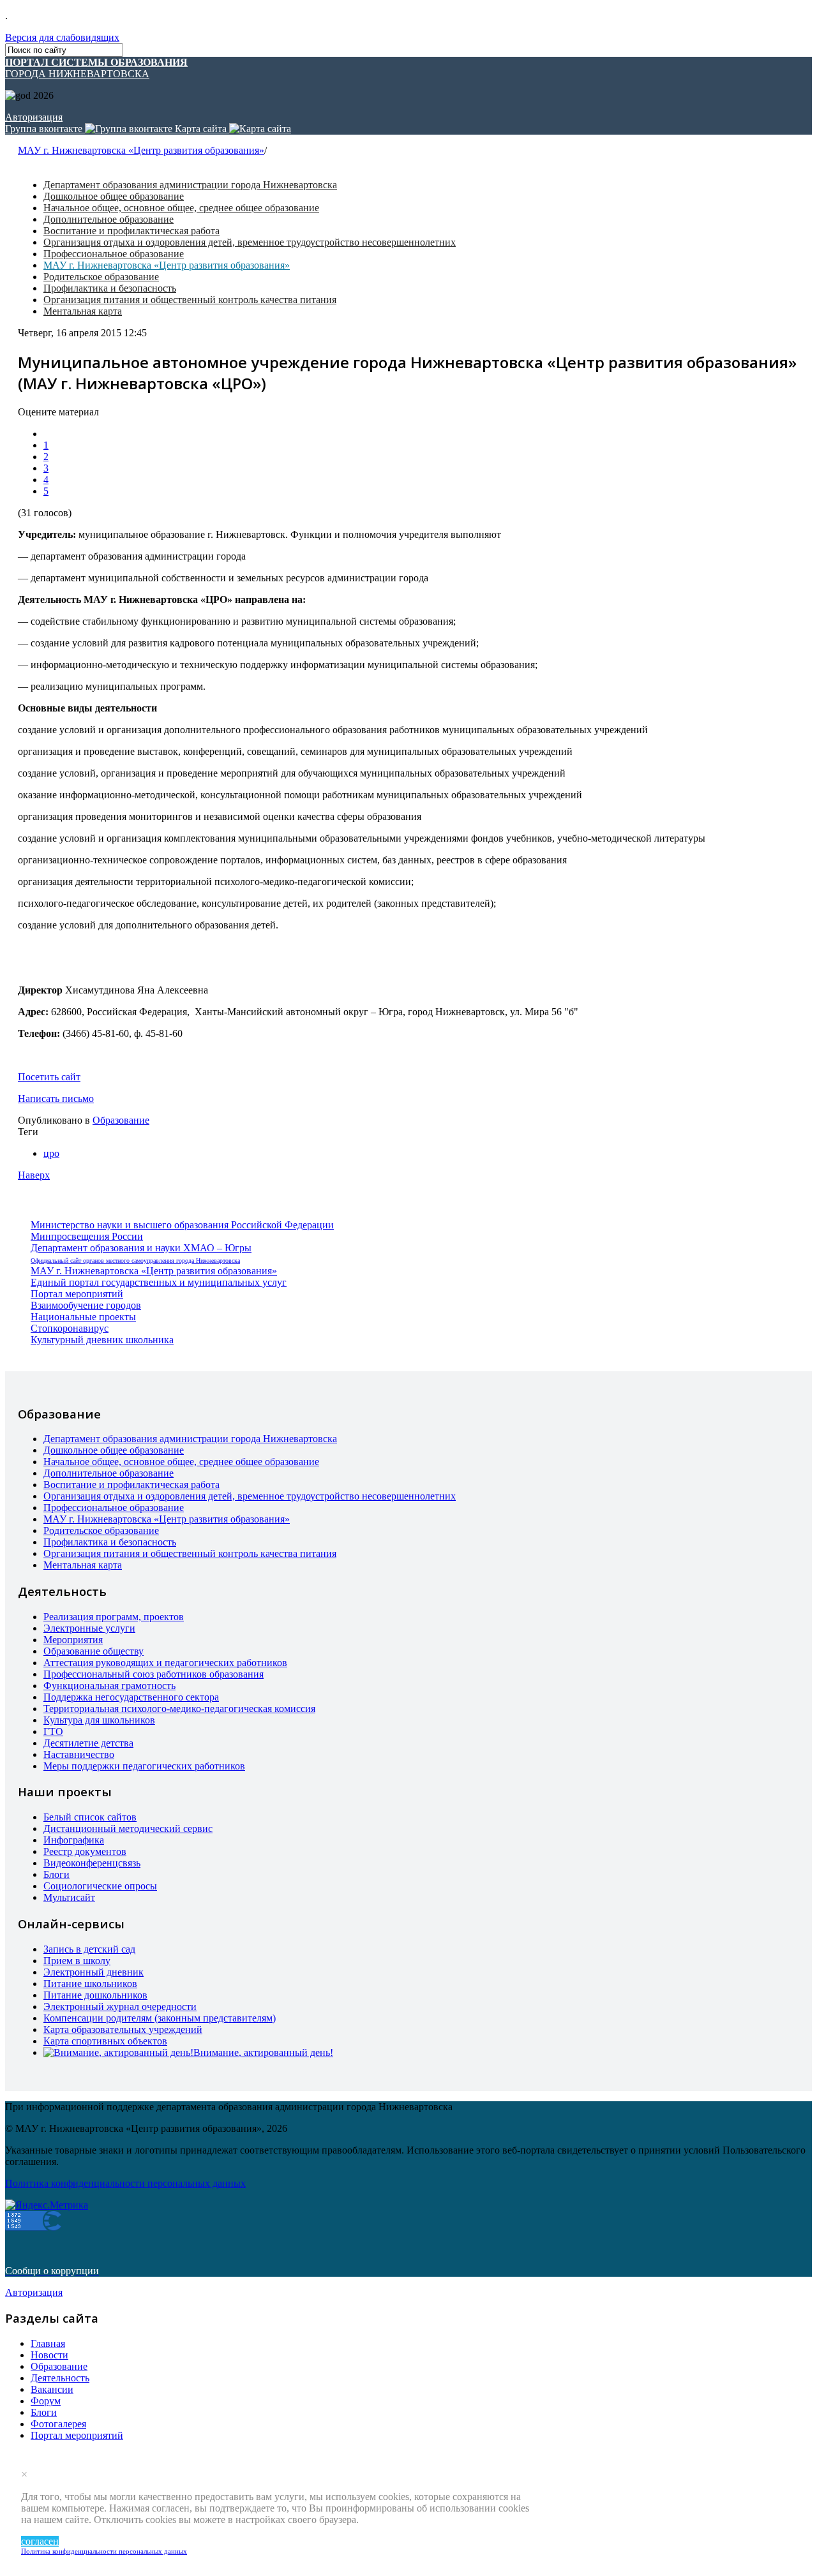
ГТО (53, 1731)
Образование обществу (94, 1651)
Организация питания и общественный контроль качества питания (190, 300)
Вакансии (52, 2389)
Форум (46, 2401)
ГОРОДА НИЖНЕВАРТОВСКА (96, 68)
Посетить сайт (49, 1077)
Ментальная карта (83, 311)
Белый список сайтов (90, 1817)
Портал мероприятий (77, 1294)
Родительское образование (101, 277)
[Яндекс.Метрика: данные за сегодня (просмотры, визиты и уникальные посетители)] (47, 2205)
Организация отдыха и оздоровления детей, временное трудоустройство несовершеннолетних (250, 242)
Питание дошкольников (95, 1995)
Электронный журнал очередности (120, 2006)
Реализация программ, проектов (114, 1617)
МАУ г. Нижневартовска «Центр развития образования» (141, 150)
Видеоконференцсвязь (92, 1863)
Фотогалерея (58, 2424)
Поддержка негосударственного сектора (131, 1697)
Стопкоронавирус (70, 1328)
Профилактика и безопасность (110, 288)
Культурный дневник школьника (102, 1340)
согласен (40, 2541)
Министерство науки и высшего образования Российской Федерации (182, 1225)
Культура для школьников (99, 1720)
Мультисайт (69, 1897)
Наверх (34, 1175)
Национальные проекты (83, 1317)
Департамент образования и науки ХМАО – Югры (141, 1248)
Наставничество (79, 1754)
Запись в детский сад (89, 1949)
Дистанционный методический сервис (128, 1828)
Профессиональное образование (114, 254)
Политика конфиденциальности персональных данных (104, 2551)
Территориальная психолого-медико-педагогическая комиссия (179, 1709)
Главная (48, 2343)
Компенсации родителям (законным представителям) (160, 2018)
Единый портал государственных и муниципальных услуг (159, 1282)
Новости (49, 2355)
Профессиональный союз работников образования (154, 1674)
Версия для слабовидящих (62, 37)
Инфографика (74, 1840)
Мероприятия (73, 1640)
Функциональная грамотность (109, 1686)
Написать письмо (56, 1098)
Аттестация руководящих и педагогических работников (165, 1663)
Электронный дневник (94, 1972)
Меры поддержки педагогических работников (144, 1766)
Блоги (56, 1874)
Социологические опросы (100, 1886)
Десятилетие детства (88, 1743)
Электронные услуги (89, 1628)
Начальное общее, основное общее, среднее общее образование (181, 208)
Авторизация (34, 117)
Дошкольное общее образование (114, 196)
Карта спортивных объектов (105, 2041)
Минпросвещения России (87, 1236)
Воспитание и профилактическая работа (131, 231)
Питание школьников (90, 1984)
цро (51, 1153)
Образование (121, 1120)
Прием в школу (77, 1961)
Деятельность (60, 2378)
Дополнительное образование (109, 219)
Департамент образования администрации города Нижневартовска (190, 185)
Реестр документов (85, 1851)
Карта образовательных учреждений (123, 2029)
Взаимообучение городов (86, 1305)
